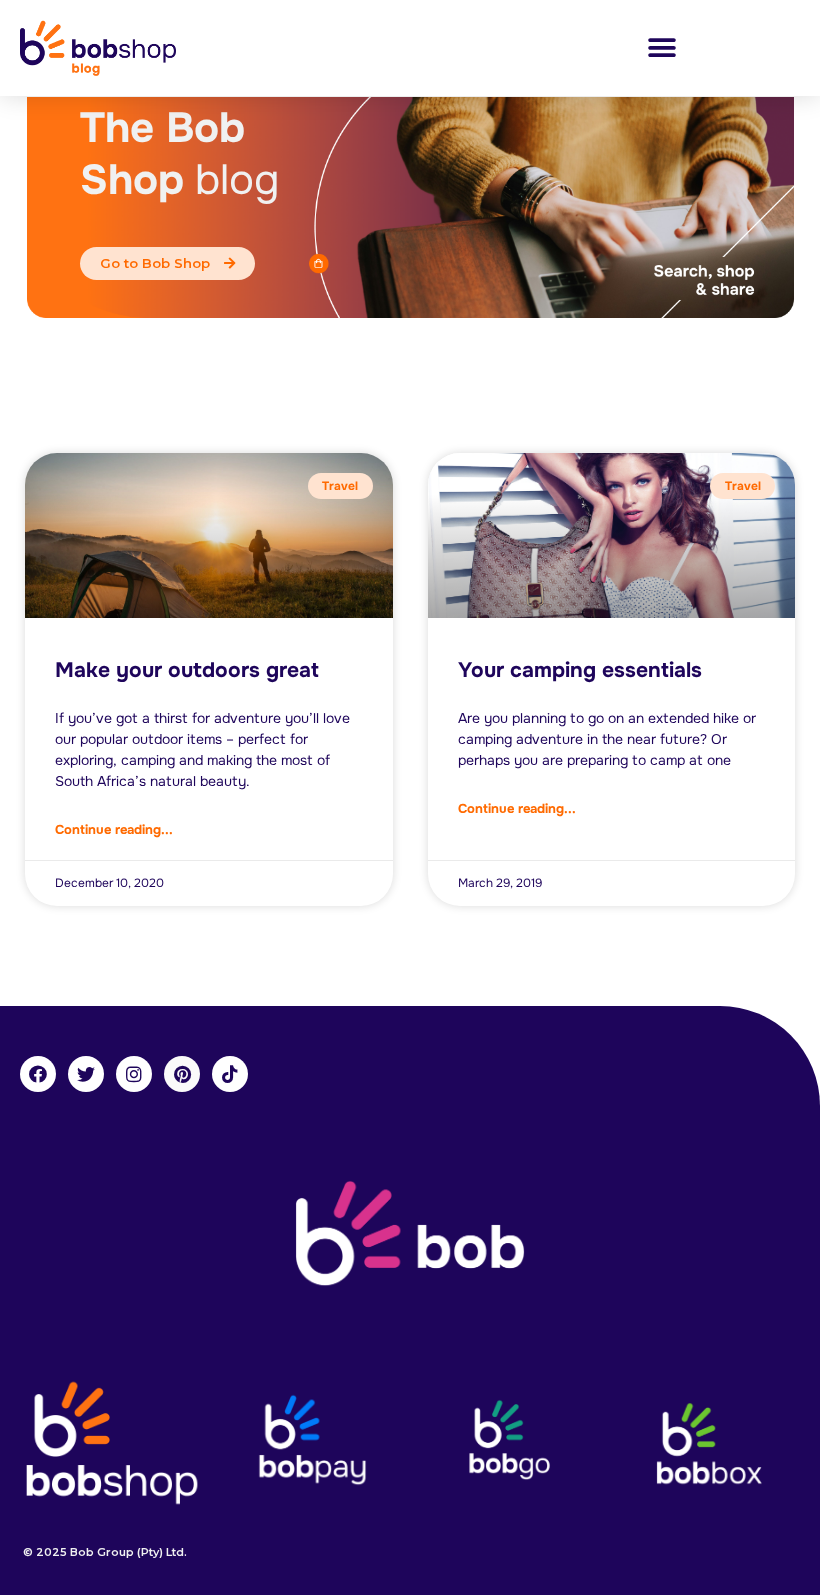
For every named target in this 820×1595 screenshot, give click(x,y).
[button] (661, 47)
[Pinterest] (182, 1074)
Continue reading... (114, 829)
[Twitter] (86, 1074)
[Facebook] (38, 1074)
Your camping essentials (580, 670)
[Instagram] (134, 1074)
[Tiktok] (230, 1074)
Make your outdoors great (187, 670)
